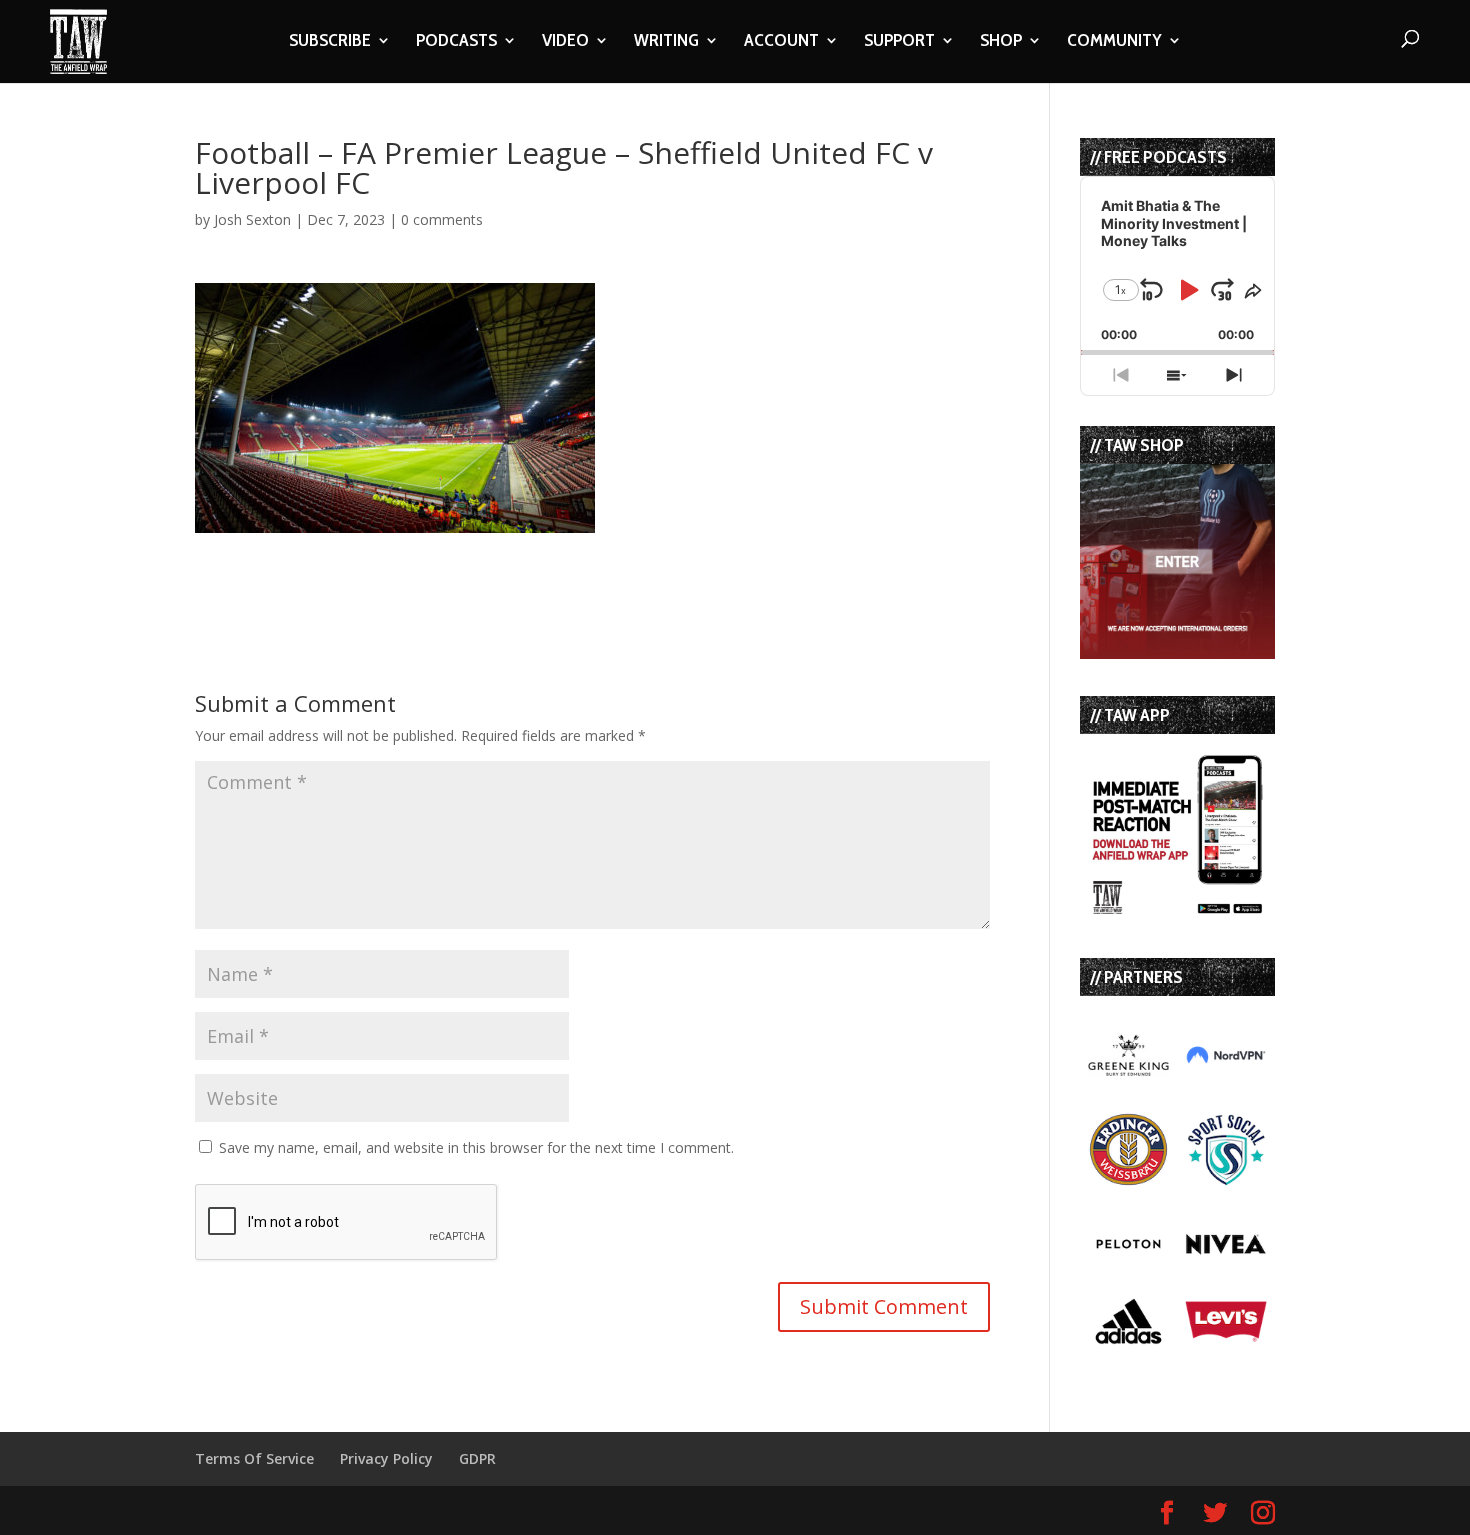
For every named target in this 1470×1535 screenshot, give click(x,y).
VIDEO (565, 42)
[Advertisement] (429, 563)
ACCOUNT (781, 42)
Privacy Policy (386, 1458)
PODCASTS (456, 42)
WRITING (666, 42)
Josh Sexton (252, 219)
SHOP (1001, 42)
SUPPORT (899, 42)
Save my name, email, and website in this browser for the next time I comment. (476, 1147)
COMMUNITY (1114, 42)
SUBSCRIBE (330, 42)
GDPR (477, 1458)
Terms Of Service (254, 1458)
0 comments (442, 219)
